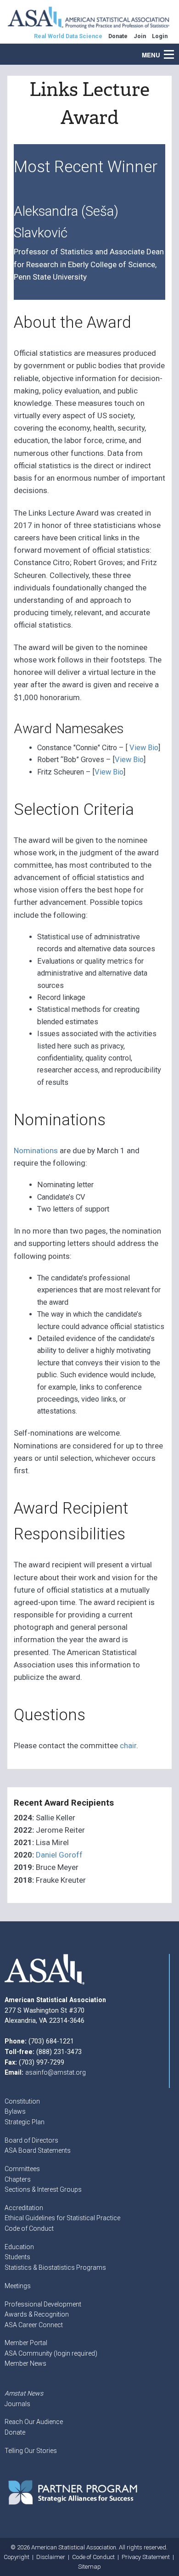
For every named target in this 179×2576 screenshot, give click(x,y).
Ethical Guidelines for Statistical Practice (62, 2218)
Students (17, 2257)
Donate (15, 2432)
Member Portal (26, 2343)
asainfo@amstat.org (56, 2072)
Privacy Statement (146, 2557)
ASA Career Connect (34, 2325)
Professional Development (43, 2304)
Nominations (36, 1151)
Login (160, 36)
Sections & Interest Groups (43, 2189)
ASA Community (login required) (51, 2353)
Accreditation (24, 2208)
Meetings (18, 2286)
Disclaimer (51, 2557)
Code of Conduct (29, 2228)
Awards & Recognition (37, 2314)
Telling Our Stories (31, 2451)
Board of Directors (31, 2140)
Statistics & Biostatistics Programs (55, 2267)
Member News (25, 2363)
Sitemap (89, 2567)
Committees (22, 2169)
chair (128, 1745)
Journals (17, 2404)
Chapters (18, 2179)
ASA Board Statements (38, 2150)
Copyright (17, 2557)
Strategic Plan (25, 2122)
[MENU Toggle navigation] (174, 50)
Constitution (22, 2101)
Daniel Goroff (59, 1855)
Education (19, 2247)
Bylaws (15, 2111)
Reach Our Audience (34, 2422)
